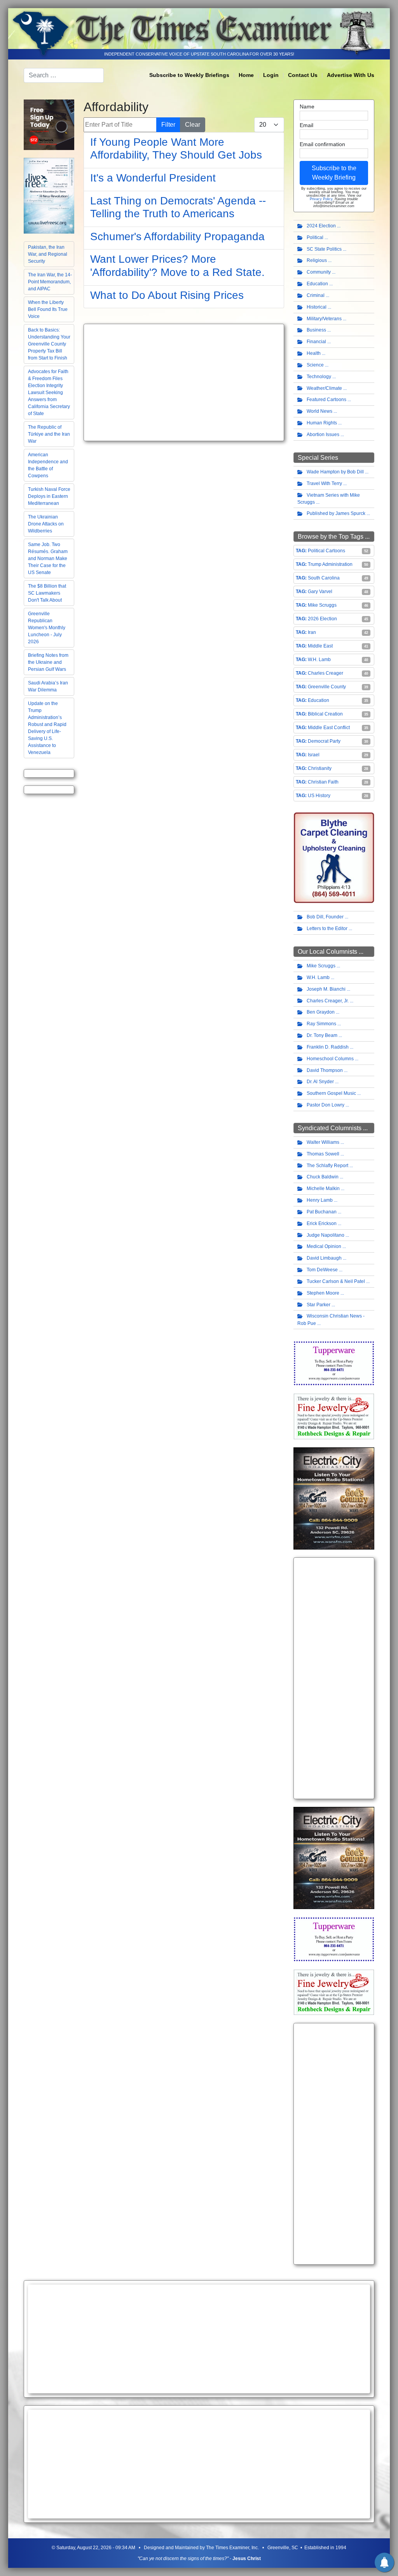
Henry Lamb (320, 1200)
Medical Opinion (324, 1246)
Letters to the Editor (327, 928)
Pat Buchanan (322, 1212)
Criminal (316, 295)
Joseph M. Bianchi (326, 989)
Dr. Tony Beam (322, 1035)
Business (316, 330)
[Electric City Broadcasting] (334, 1498)
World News (319, 411)
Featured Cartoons (326, 400)
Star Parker (319, 1305)
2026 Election (322, 619)
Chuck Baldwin (323, 1177)
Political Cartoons (326, 551)
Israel (314, 755)
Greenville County (327, 687)
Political (315, 237)
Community (319, 272)
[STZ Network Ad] (49, 124)
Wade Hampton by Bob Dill (335, 472)
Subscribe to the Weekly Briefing (334, 173)
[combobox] (64, 75)
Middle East (320, 646)
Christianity (320, 768)
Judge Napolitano (326, 1235)
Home (246, 75)
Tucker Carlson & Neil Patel (336, 1281)
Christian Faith (323, 782)
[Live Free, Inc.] (49, 195)
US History (319, 796)
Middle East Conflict (329, 728)
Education (317, 284)
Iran (312, 632)
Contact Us (303, 75)
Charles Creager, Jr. (328, 1001)
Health (314, 353)
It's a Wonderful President (153, 178)
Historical (317, 307)
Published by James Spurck (336, 513)
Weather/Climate (324, 388)
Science (315, 365)
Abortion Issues (323, 435)
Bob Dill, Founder (325, 917)
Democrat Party (324, 741)
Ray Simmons (321, 1024)
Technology (319, 377)
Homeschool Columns (330, 1059)
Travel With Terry (324, 483)
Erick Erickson (322, 1223)
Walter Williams (323, 1142)
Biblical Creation (325, 714)
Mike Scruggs (322, 605)
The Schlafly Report (327, 1166)
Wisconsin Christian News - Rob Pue (331, 1320)
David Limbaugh (324, 1258)
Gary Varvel (320, 592)
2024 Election (321, 226)
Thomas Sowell (323, 1154)
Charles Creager (326, 673)
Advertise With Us (351, 75)
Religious (317, 260)
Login (271, 75)
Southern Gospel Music (331, 1093)
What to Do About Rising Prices (167, 295)
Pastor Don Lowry (326, 1105)
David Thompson (325, 1070)
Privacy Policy (321, 199)
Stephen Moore (323, 1293)
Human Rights (322, 423)
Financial (316, 342)
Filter (168, 125)
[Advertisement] (184, 382)
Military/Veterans (324, 319)
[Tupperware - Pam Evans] (334, 1363)
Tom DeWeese (322, 1270)
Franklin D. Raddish (328, 1047)
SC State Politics (324, 249)
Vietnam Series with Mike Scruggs (329, 499)
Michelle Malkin (323, 1189)
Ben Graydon (321, 1012)
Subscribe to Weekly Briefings (189, 75)
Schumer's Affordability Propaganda (177, 236)
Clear (193, 125)
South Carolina (324, 578)
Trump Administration (330, 564)
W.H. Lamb (319, 660)
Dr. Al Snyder (320, 1082)
